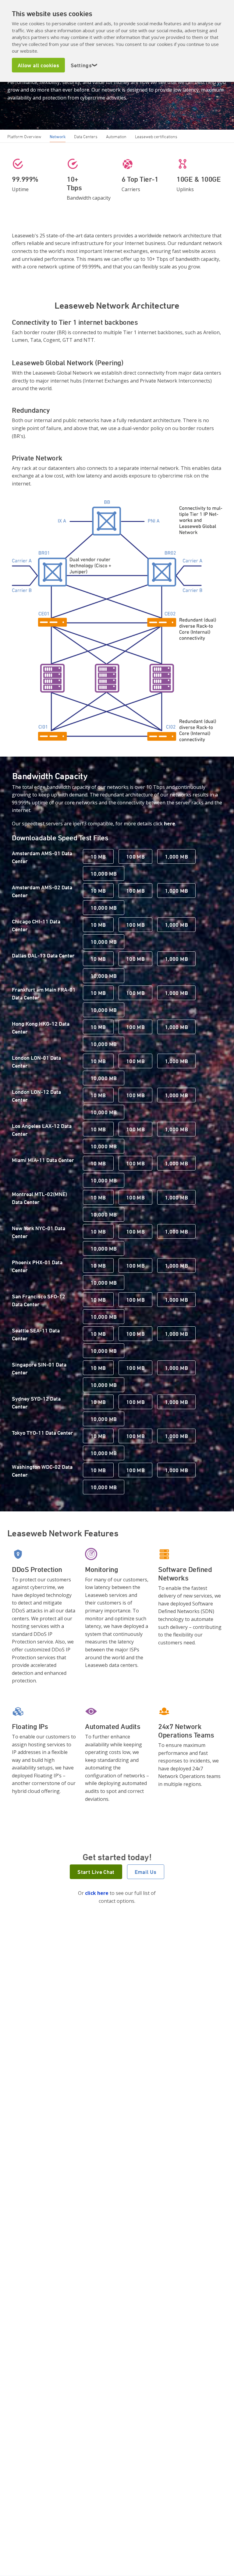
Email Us (146, 1872)
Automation (116, 136)
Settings (84, 65)
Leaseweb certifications (156, 136)
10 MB (98, 856)
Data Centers (86, 136)
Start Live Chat (96, 1872)
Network (58, 136)
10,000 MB (104, 873)
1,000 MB (176, 856)
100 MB (135, 856)
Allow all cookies (38, 65)
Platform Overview (24, 136)
